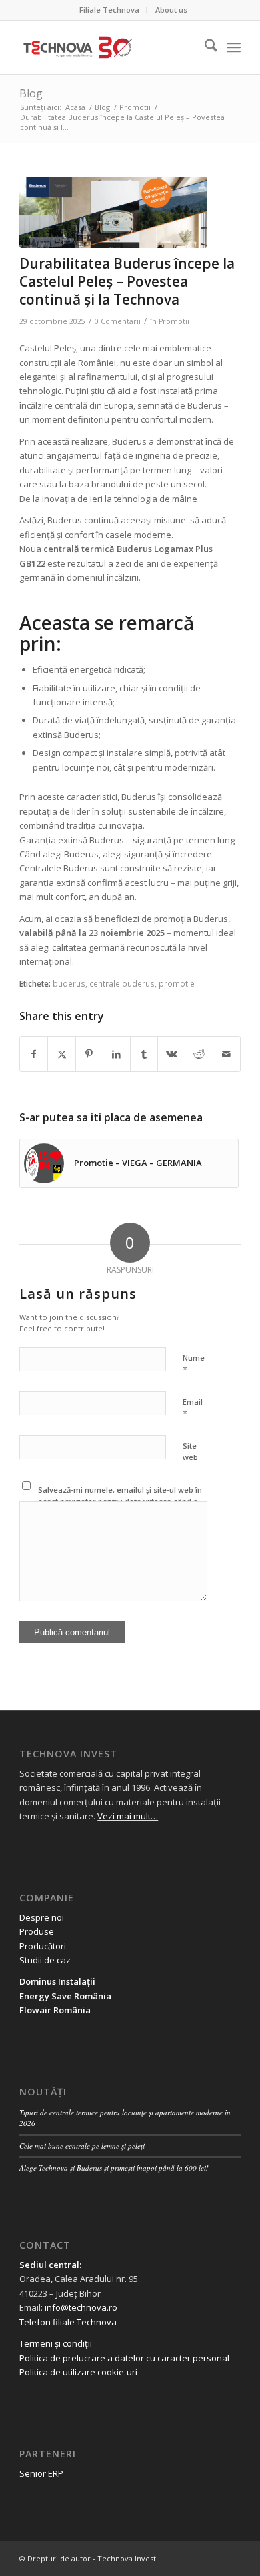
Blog (31, 93)
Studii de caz (45, 1960)
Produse (37, 1931)
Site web (190, 1451)
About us (171, 10)
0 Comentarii (118, 321)
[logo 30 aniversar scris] (108, 47)
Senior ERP (41, 2473)
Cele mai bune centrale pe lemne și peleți (82, 2146)
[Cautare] (204, 47)
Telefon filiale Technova (68, 2322)
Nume (194, 1364)
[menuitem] (110, 10)
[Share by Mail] (227, 1054)
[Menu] (234, 47)
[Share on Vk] (171, 1054)
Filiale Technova (109, 10)
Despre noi (42, 1917)
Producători (43, 1946)
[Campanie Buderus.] (113, 212)
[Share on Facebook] (34, 1054)
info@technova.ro (81, 2307)
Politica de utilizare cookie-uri (78, 2372)
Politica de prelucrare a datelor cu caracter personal (124, 2358)
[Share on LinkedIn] (117, 1054)
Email (193, 1408)
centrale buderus (122, 983)
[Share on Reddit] (199, 1054)
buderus (69, 983)
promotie (177, 983)
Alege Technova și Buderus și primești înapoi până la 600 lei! (114, 2168)
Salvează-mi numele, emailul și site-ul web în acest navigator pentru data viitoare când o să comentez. (120, 1501)
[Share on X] (61, 1054)
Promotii (174, 321)
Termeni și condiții (56, 2343)
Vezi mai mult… (128, 1816)
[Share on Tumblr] (144, 1054)
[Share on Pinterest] (89, 1054)
